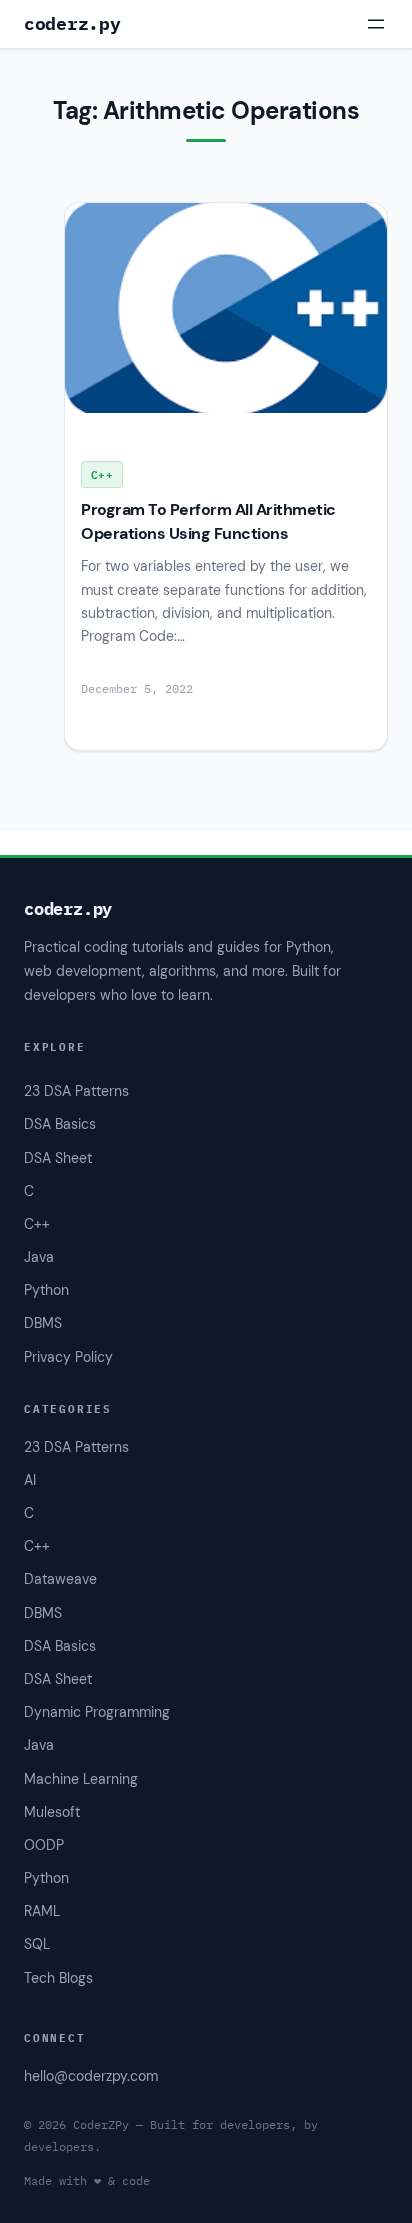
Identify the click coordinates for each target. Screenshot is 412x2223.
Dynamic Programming (97, 1712)
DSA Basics (60, 1646)
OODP (44, 1845)
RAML (42, 1911)
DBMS (43, 1613)
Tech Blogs (58, 1978)
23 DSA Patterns (76, 1447)
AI (30, 1480)
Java (39, 1745)
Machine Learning (81, 1779)
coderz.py (72, 24)
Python (46, 1878)
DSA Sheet (58, 1679)
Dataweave (60, 1579)
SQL (37, 1944)
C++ (37, 1546)
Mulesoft (52, 1812)
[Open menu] (376, 24)
